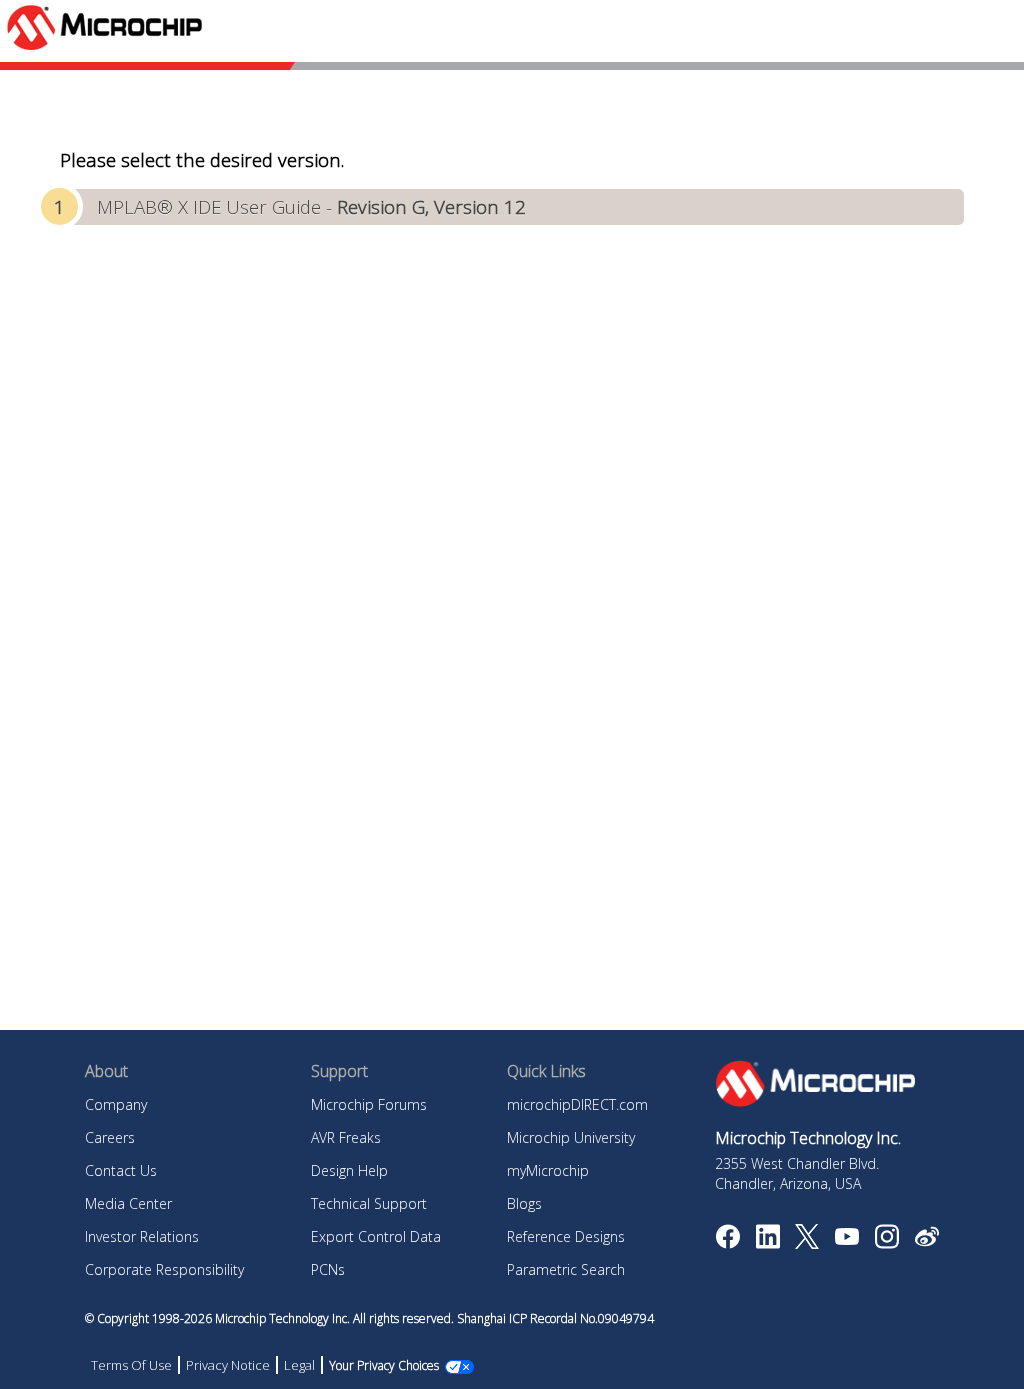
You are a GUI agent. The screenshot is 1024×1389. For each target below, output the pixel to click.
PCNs (328, 1269)
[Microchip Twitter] (807, 1243)
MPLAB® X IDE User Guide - (311, 206)
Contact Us (121, 1170)
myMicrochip (548, 1170)
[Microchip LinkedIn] (767, 1243)
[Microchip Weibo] (926, 1241)
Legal (299, 1365)
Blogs (524, 1203)
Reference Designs (566, 1236)
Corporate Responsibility (164, 1269)
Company (116, 1104)
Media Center (128, 1203)
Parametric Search (566, 1269)
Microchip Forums (369, 1104)
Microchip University (571, 1137)
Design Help (349, 1170)
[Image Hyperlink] (846, 1239)
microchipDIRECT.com (577, 1104)
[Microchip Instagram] (886, 1243)
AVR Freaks (346, 1137)
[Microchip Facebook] (727, 1243)
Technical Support (369, 1203)
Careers (110, 1137)
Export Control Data (376, 1236)
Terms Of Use (131, 1365)
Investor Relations (142, 1236)
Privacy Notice (228, 1365)
